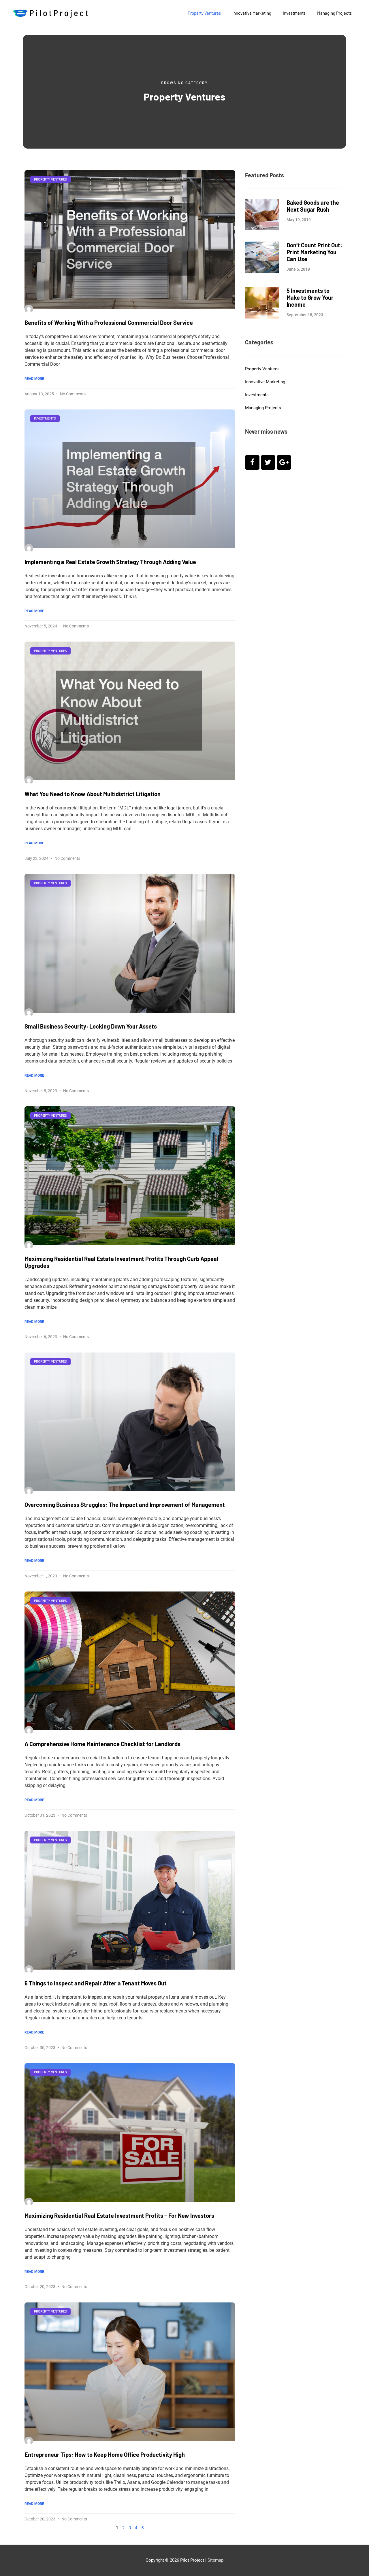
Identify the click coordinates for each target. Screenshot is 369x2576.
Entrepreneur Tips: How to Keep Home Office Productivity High (105, 2454)
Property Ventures (204, 13)
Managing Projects (334, 13)
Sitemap (215, 2560)
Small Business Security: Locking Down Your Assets (91, 1026)
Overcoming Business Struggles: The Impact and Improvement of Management (125, 1505)
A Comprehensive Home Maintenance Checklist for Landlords (102, 1744)
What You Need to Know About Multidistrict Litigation (93, 794)
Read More (34, 379)
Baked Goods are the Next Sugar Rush (313, 206)
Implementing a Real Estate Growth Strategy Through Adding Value (110, 562)
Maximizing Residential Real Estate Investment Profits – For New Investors (119, 2215)
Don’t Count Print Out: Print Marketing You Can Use (314, 252)
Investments (294, 13)
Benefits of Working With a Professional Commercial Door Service (109, 323)
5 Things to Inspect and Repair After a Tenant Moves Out (96, 1983)
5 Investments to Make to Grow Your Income (310, 297)
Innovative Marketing (252, 13)
